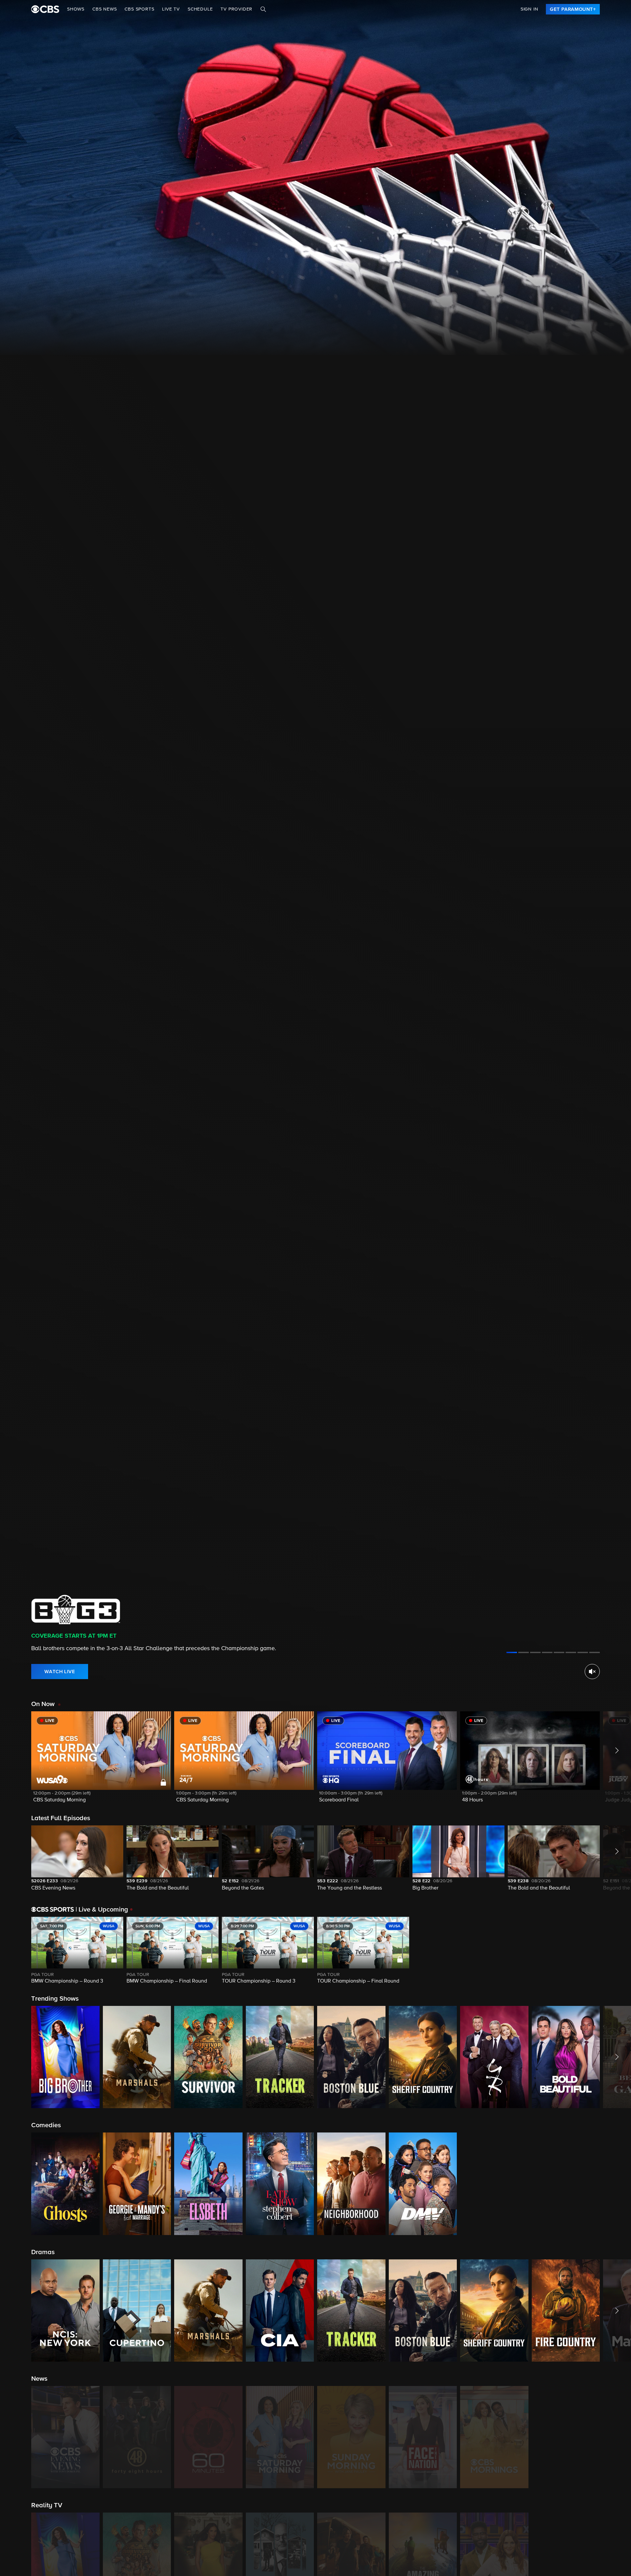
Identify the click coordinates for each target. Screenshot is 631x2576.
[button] (101, 1761)
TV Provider (236, 9)
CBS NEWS (105, 9)
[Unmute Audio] (592, 1672)
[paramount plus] (45, 9)
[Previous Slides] (16, 1951)
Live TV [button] (171, 9)
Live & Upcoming (102, 1910)
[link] (573, 9)
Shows (76, 9)
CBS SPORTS (139, 9)
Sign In (529, 9)
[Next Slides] (615, 1951)
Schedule (200, 9)
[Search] (263, 9)
